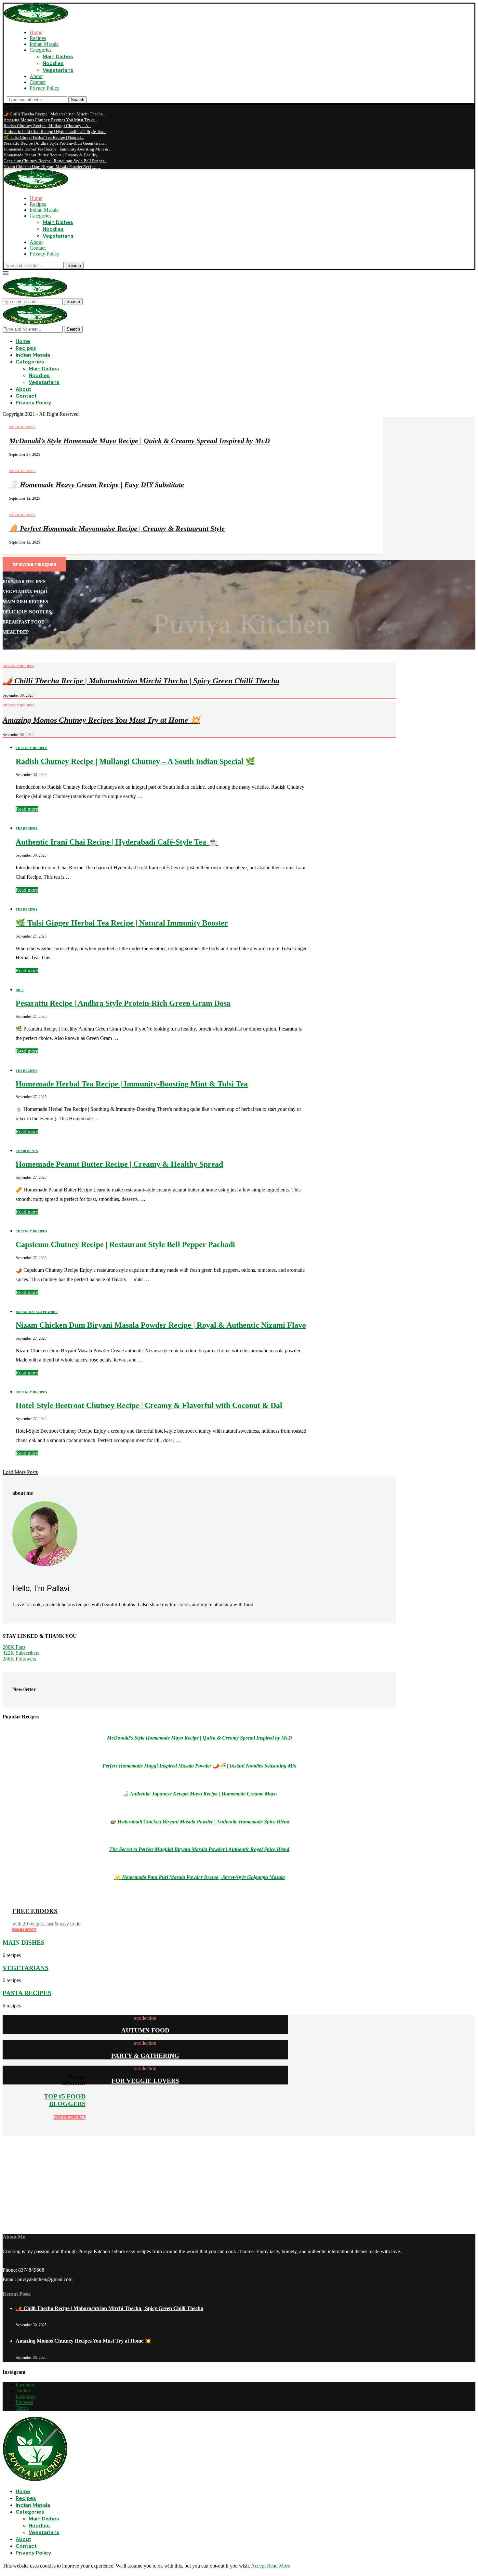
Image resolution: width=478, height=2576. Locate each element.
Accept (258, 2566)
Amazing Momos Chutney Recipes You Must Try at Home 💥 (101, 720)
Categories (40, 50)
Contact (38, 82)
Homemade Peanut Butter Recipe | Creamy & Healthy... (52, 155)
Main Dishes (58, 56)
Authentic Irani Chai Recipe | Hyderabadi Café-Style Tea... (55, 131)
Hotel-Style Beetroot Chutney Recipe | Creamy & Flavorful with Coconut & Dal (149, 1405)
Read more (27, 809)
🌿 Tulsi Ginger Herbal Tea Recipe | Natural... (44, 137)
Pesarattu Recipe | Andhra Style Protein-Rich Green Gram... (55, 143)
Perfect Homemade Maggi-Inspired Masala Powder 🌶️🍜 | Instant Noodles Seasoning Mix (199, 1766)
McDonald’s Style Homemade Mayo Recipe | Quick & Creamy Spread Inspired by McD (139, 441)
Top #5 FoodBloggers (65, 2100)
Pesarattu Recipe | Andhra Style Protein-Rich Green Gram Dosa (123, 1003)
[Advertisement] (198, 2182)
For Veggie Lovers (145, 2081)
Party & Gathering (145, 2056)
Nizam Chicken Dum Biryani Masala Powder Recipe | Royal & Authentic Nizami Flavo (161, 1325)
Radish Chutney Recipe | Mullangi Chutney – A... (47, 126)
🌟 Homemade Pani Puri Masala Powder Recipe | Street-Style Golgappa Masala (199, 1877)
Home (36, 32)
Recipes (38, 38)
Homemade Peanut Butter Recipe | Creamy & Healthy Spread (119, 1164)
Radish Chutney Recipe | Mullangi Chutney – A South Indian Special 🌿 (135, 761)
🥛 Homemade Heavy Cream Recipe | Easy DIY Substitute (97, 485)
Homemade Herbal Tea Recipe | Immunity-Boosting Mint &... (57, 149)
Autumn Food (145, 2030)
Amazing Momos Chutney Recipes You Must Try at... (51, 120)
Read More (279, 2566)
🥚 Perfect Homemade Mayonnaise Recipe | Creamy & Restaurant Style (117, 528)
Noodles (53, 63)
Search (78, 100)
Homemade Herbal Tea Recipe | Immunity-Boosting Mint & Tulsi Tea (132, 1084)
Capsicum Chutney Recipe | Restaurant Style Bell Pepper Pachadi (125, 1244)
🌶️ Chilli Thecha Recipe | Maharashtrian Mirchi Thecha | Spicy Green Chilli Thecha (141, 681)
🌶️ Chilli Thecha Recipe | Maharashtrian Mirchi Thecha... (55, 114)
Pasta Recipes (27, 1993)
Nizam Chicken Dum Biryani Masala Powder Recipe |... (52, 167)
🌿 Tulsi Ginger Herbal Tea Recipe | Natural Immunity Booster (122, 923)
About (36, 76)
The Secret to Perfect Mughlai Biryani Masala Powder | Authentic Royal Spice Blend (199, 1849)
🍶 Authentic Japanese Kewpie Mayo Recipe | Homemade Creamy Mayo (199, 1794)
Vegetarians (58, 70)
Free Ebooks (35, 1911)
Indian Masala (44, 44)
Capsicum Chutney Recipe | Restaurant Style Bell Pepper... (55, 161)
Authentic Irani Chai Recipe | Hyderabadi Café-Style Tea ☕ (117, 842)
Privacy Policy (45, 88)
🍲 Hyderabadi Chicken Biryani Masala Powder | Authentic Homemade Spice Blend (199, 1822)
